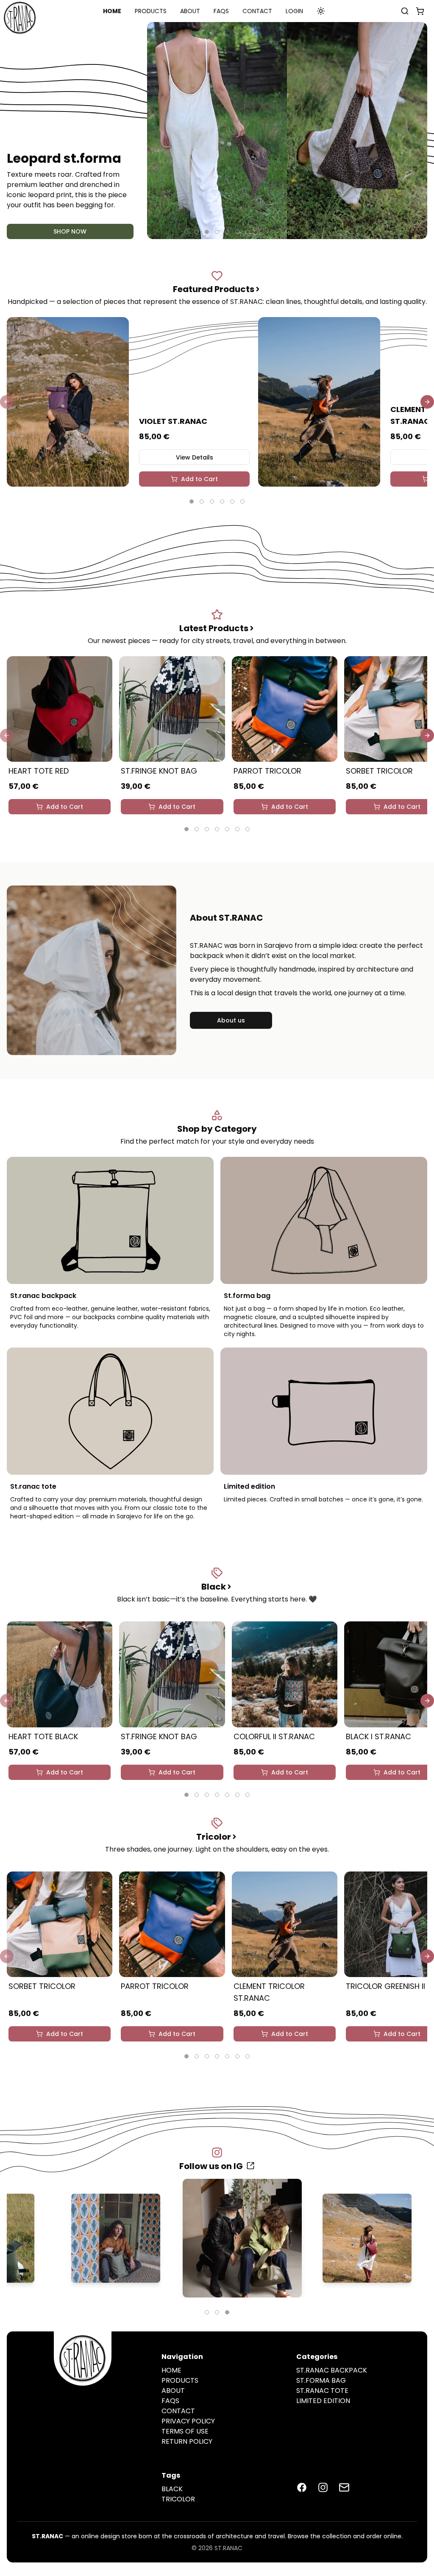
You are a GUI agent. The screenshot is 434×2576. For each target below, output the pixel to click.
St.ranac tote (322, 2391)
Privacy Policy (188, 2421)
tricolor (178, 2499)
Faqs (221, 11)
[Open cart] (418, 11)
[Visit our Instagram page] (323, 2487)
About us (231, 1020)
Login (294, 11)
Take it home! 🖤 (70, 231)
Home (112, 11)
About (190, 11)
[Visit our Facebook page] (302, 2487)
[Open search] (405, 11)
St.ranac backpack (332, 2370)
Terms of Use (185, 2431)
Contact (257, 11)
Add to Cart (199, 479)
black (172, 2489)
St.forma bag (321, 2380)
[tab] (186, 232)
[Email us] (344, 2487)
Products (151, 11)
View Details (195, 457)
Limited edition (323, 2401)
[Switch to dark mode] (321, 11)
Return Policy (187, 2441)
